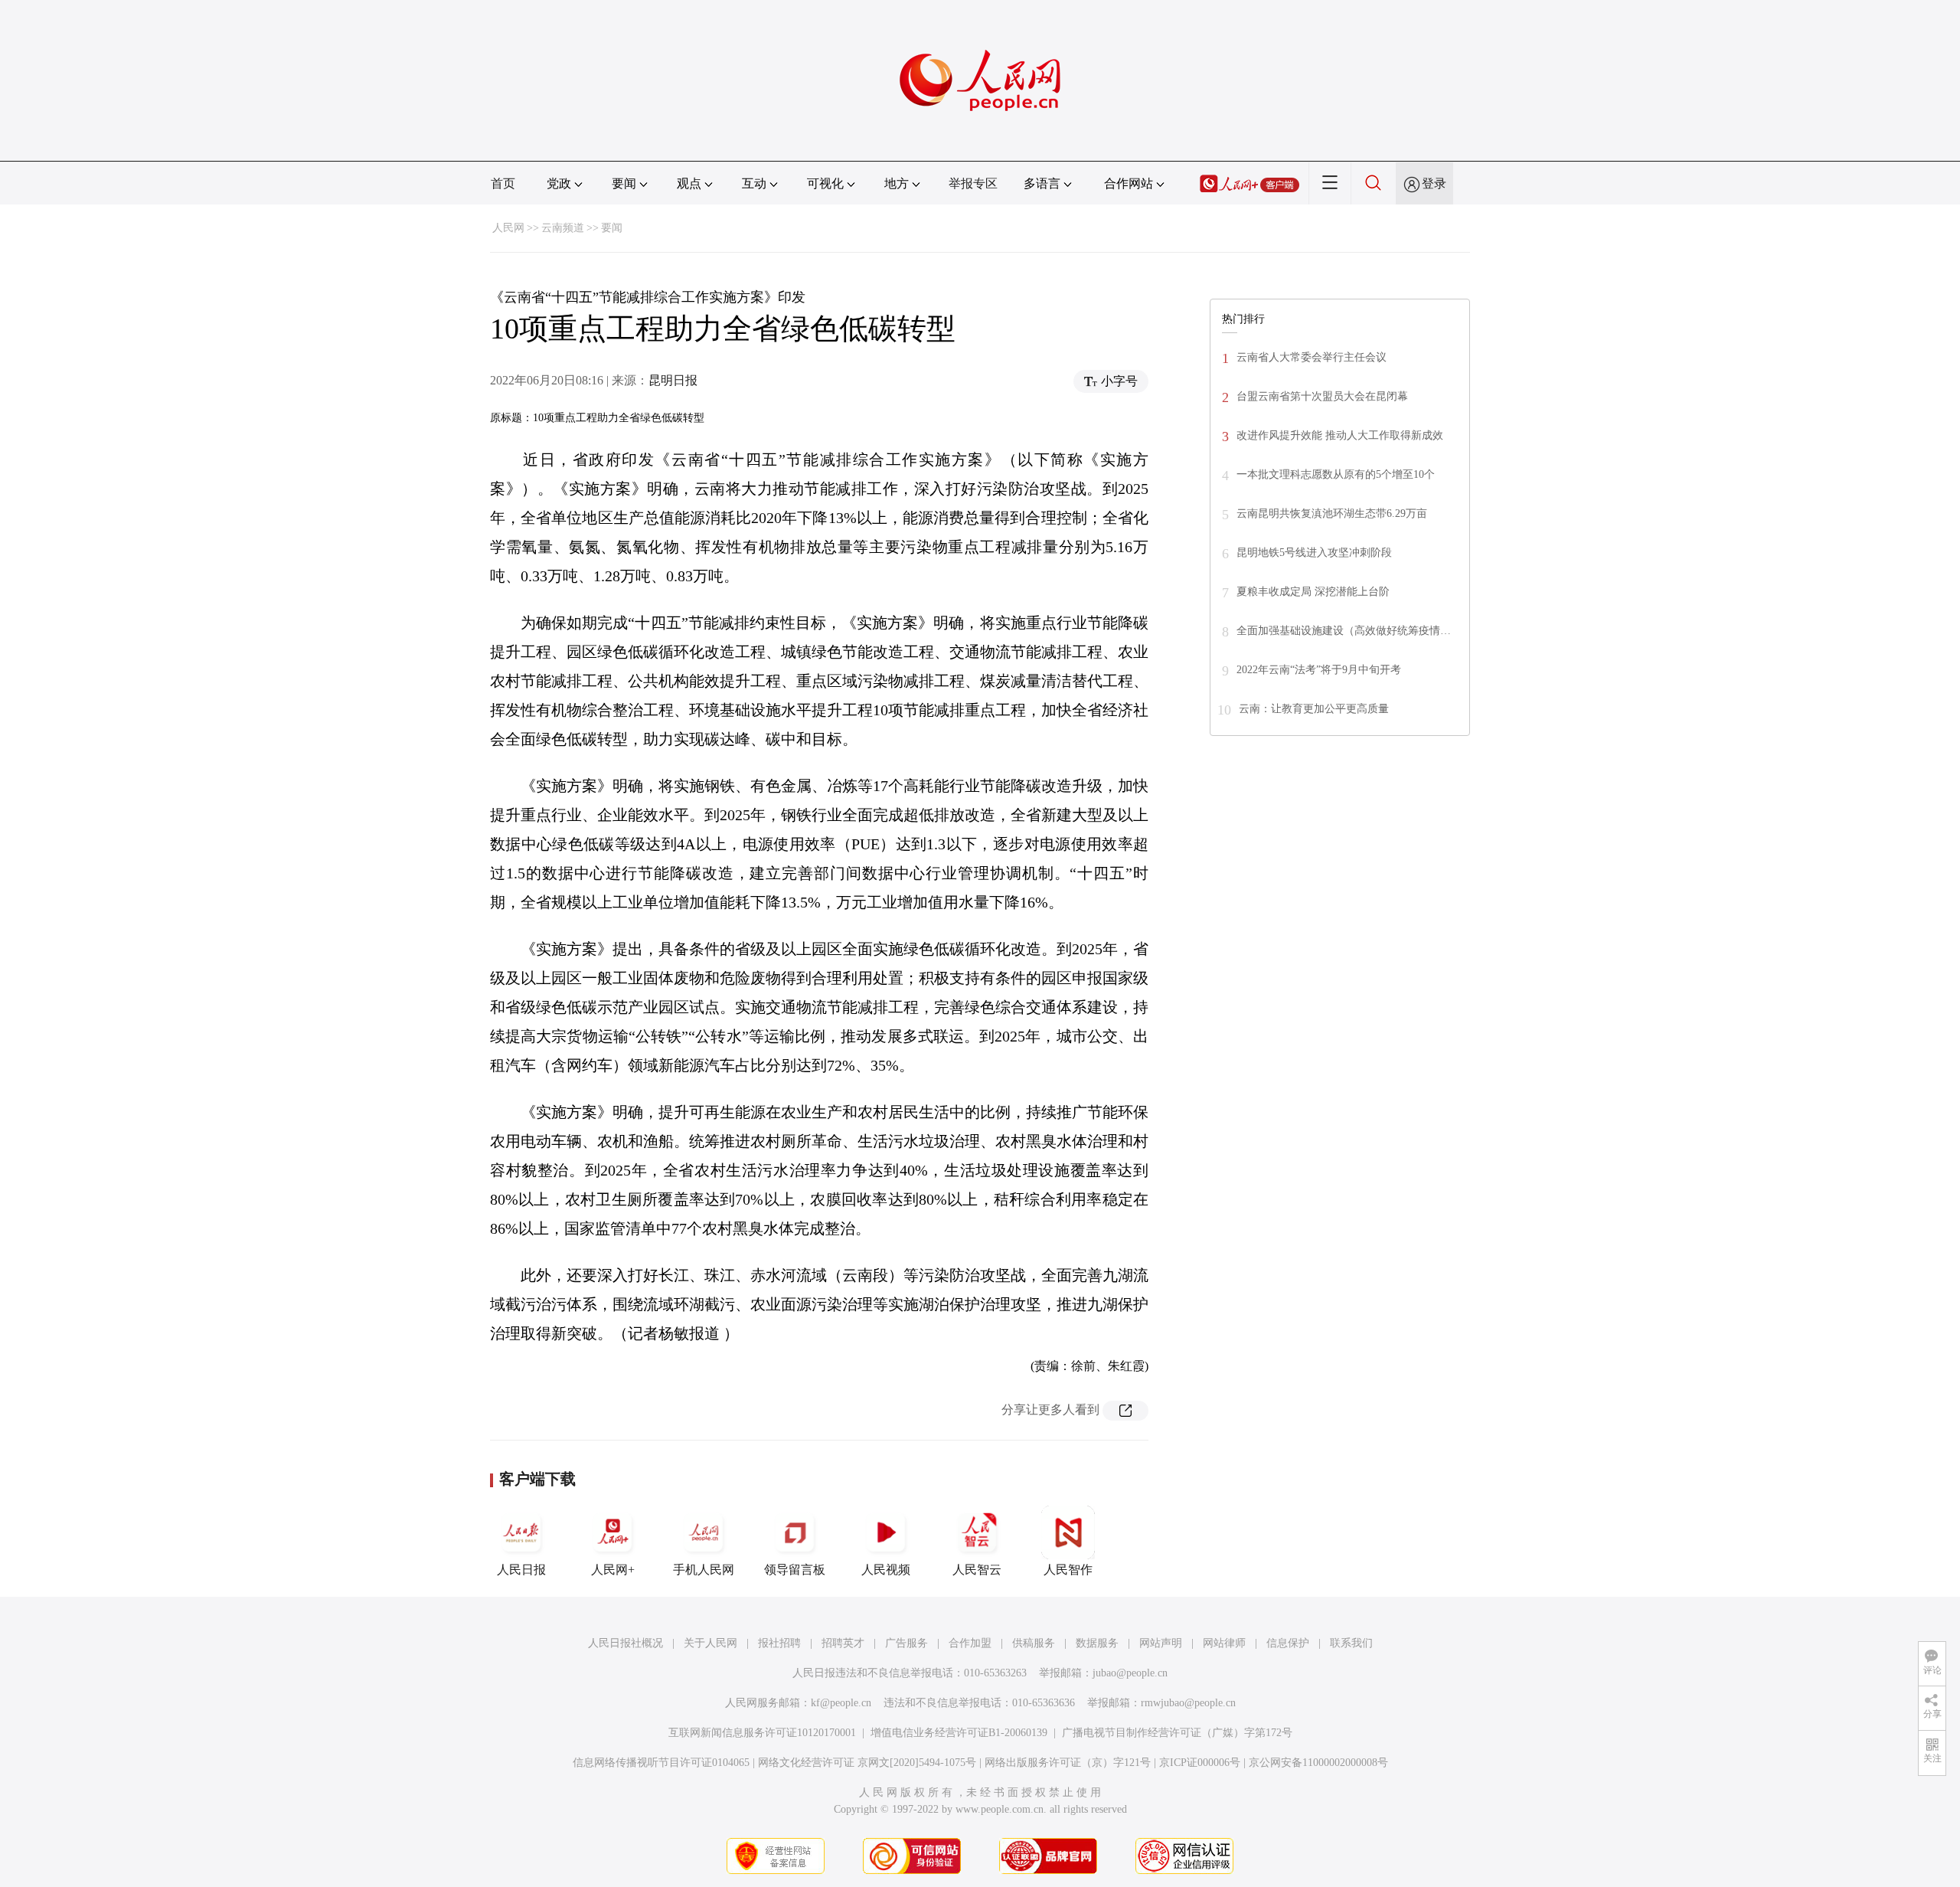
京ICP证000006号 (1200, 1763)
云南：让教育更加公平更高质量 (1314, 709)
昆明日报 (673, 380)
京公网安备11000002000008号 (1318, 1763)
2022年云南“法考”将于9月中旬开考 (1319, 670)
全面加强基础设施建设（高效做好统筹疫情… (1344, 631)
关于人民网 (710, 1643)
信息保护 (1288, 1643)
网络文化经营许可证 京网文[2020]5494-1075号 (867, 1763)
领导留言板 (795, 1570)
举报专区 (973, 183)
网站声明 (1161, 1643)
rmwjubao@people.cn (1188, 1703)
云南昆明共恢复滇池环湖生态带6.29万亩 (1332, 513)
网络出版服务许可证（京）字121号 (1068, 1763)
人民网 (508, 228)
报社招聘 (779, 1643)
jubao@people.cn (1130, 1673)
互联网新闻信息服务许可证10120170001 (762, 1733)
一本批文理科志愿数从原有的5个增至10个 (1336, 474)
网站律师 (1224, 1643)
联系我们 (1351, 1643)
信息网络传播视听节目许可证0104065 (661, 1763)
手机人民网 (704, 1570)
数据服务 (1097, 1643)
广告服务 (906, 1643)
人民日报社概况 (626, 1643)
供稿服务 (1034, 1643)
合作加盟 (970, 1643)
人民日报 (521, 1570)
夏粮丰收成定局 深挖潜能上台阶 (1313, 592)
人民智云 (977, 1570)
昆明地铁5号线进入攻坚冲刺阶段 (1314, 553)
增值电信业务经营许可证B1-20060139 (959, 1733)
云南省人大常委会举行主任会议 (1312, 357)
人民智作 (1068, 1570)
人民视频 (886, 1570)
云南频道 (563, 228)
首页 (503, 183)
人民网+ (613, 1570)
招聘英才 (843, 1643)
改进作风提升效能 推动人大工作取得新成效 (1340, 435)
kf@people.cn (841, 1703)
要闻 (612, 228)
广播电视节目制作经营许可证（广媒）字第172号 (1177, 1733)
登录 (1434, 183)
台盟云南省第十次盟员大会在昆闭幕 (1322, 396)
